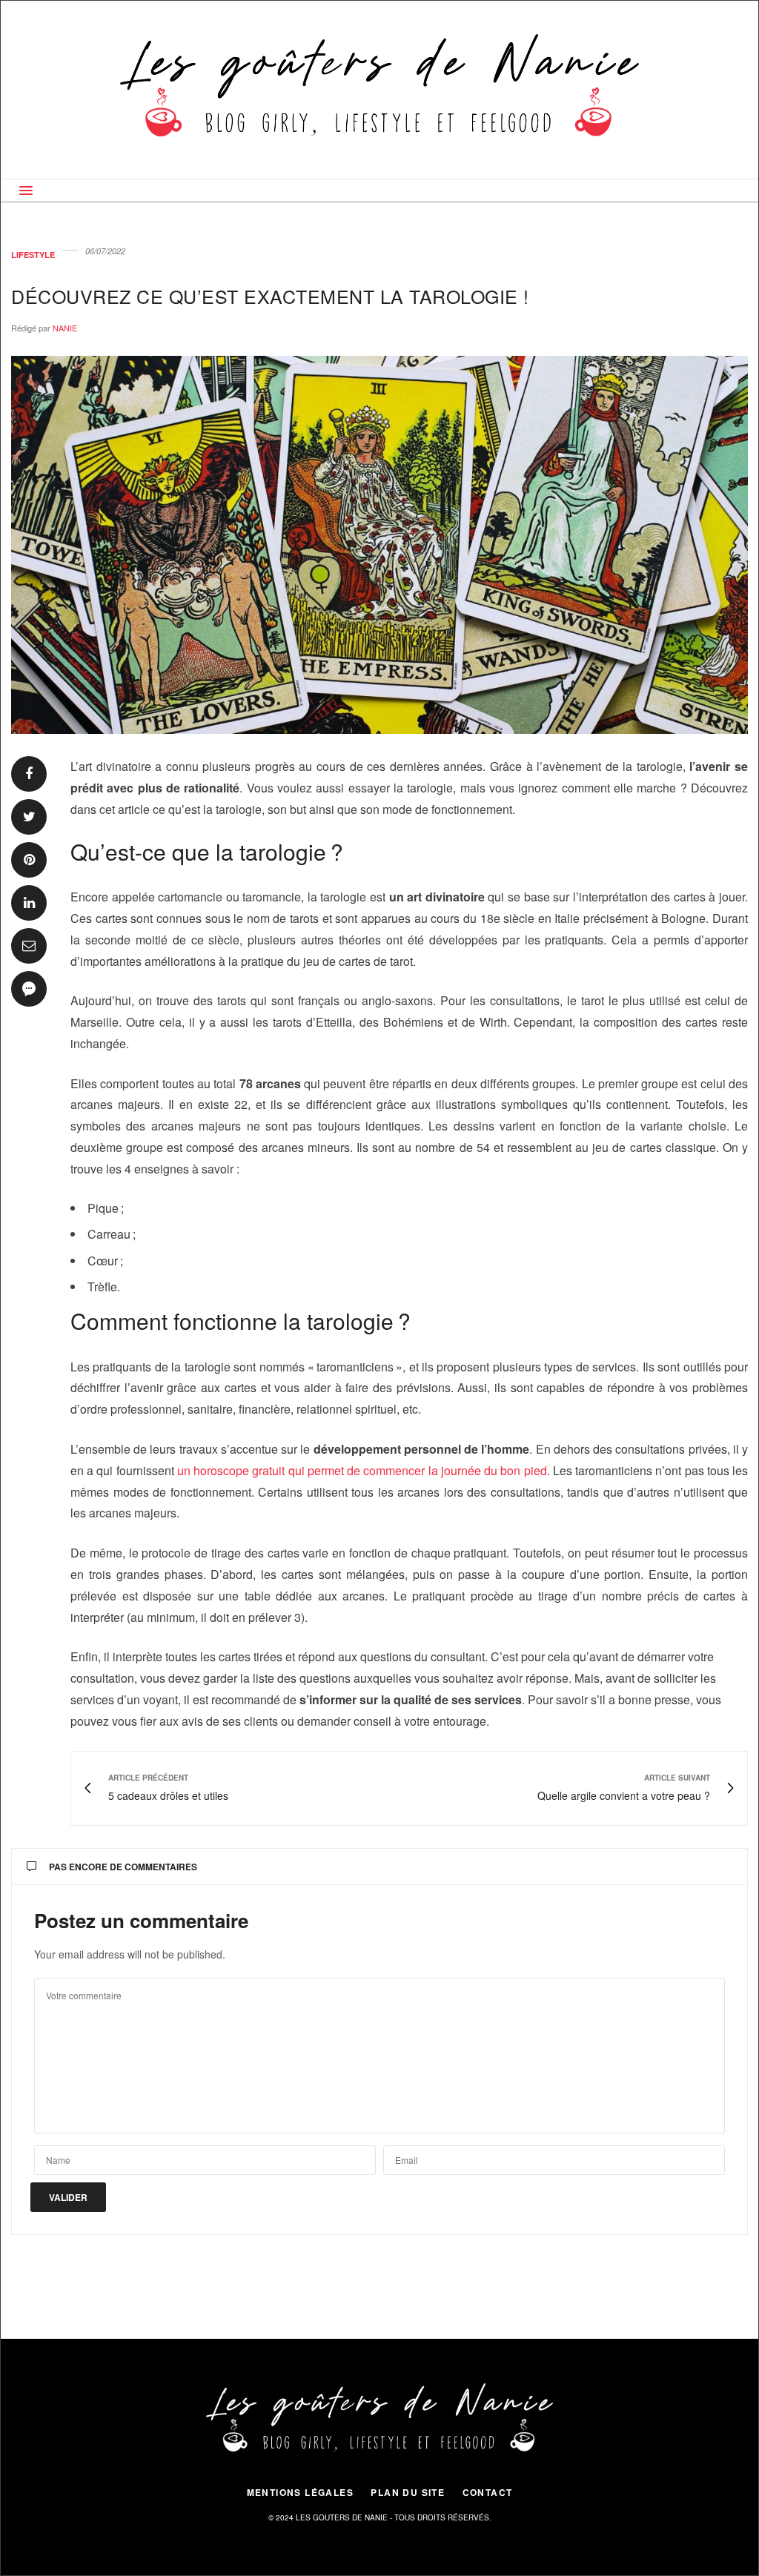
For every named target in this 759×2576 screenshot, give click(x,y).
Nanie (65, 328)
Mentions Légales (300, 2492)
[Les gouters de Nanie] (380, 90)
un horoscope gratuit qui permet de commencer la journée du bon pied (362, 1470)
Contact (488, 2492)
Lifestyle (33, 255)
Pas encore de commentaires (123, 1867)
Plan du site (408, 2492)
